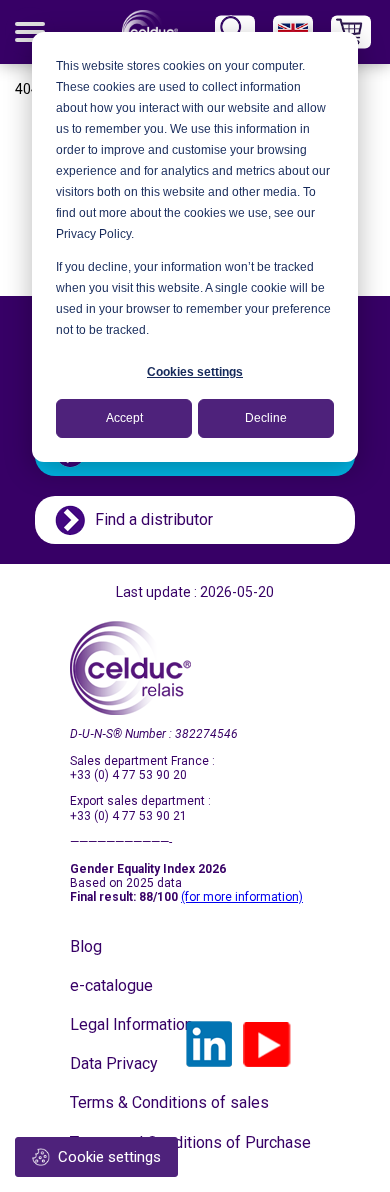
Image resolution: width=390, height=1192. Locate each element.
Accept (124, 418)
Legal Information (120, 1024)
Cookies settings (195, 372)
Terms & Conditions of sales (120, 1102)
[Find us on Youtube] (267, 1044)
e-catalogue (111, 985)
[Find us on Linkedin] (209, 1044)
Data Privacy (114, 1063)
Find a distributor (154, 519)
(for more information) (242, 897)
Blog (86, 946)
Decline (266, 418)
